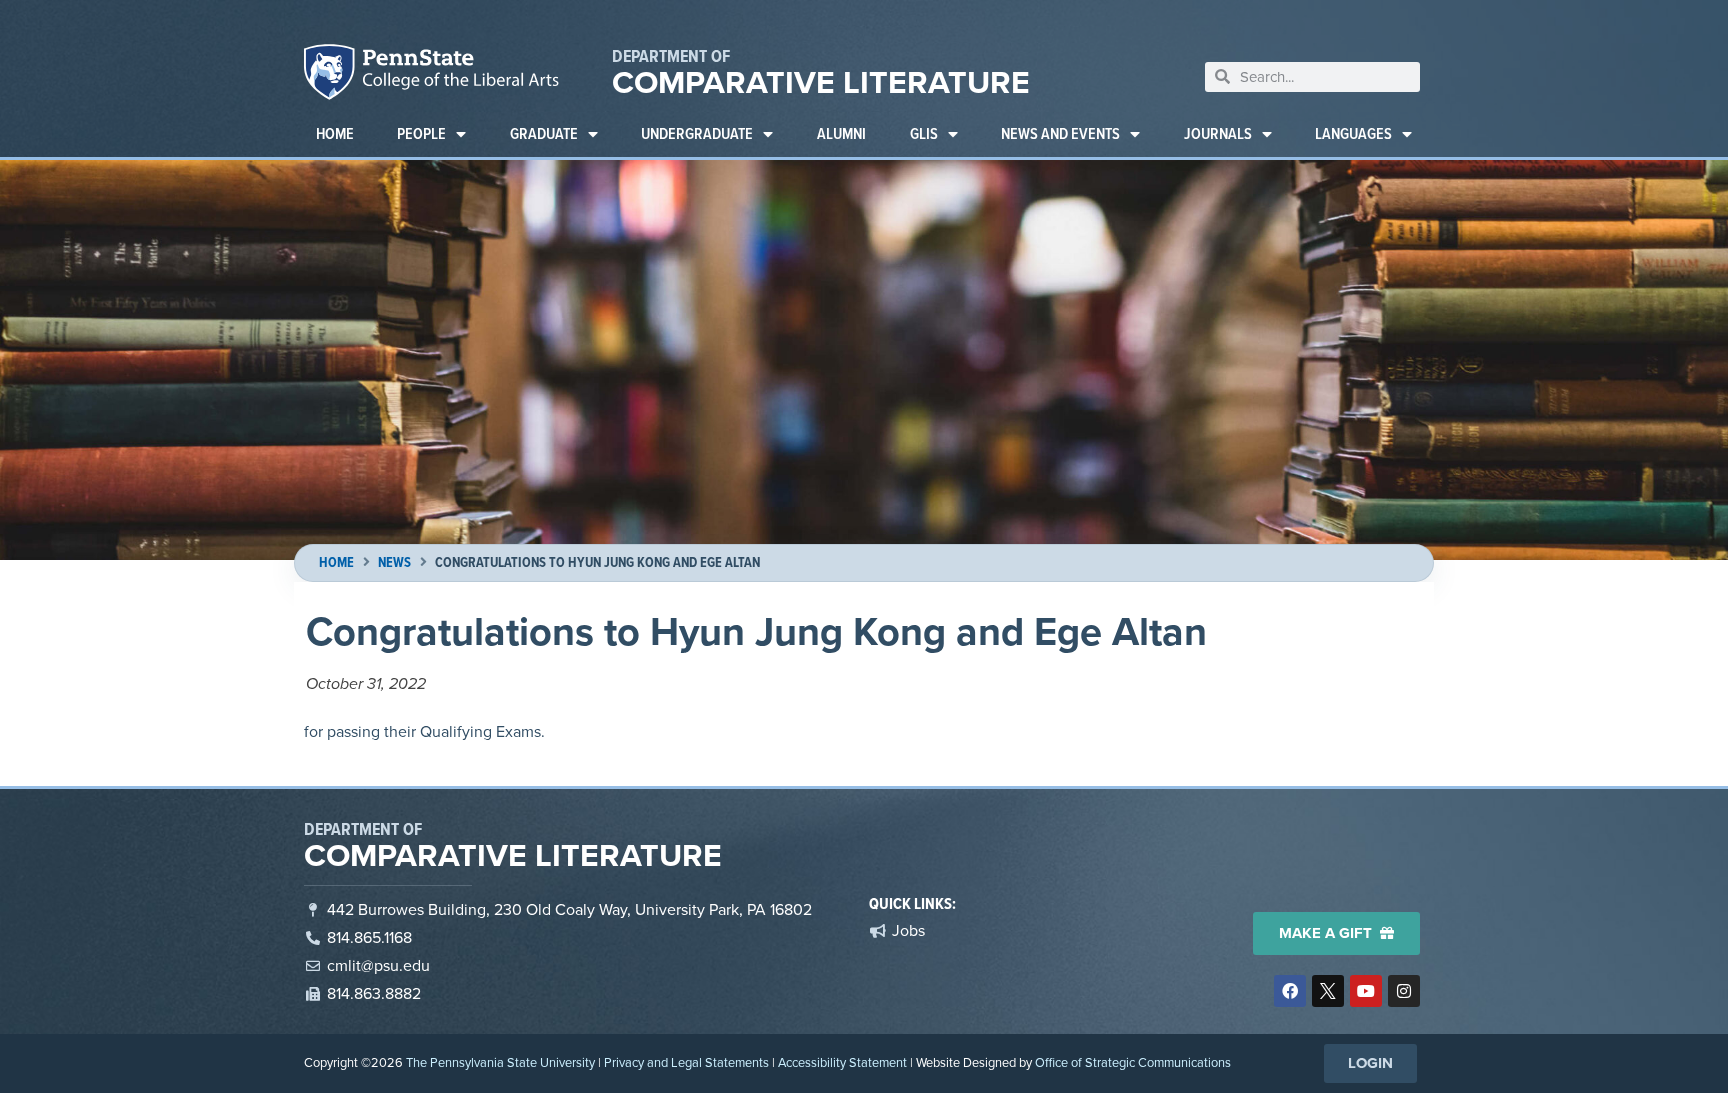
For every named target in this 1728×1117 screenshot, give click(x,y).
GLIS (924, 133)
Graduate (544, 133)
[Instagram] (1404, 991)
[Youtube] (1366, 991)
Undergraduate (697, 133)
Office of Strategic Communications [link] (1133, 1062)
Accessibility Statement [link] (842, 1062)
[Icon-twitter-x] (1328, 991)
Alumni (841, 133)
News (394, 562)
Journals (1218, 133)
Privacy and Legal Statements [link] (686, 1062)
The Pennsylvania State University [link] (500, 1062)
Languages (1353, 133)
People (421, 133)
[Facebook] (1290, 991)
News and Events (1060, 133)
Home (335, 133)
